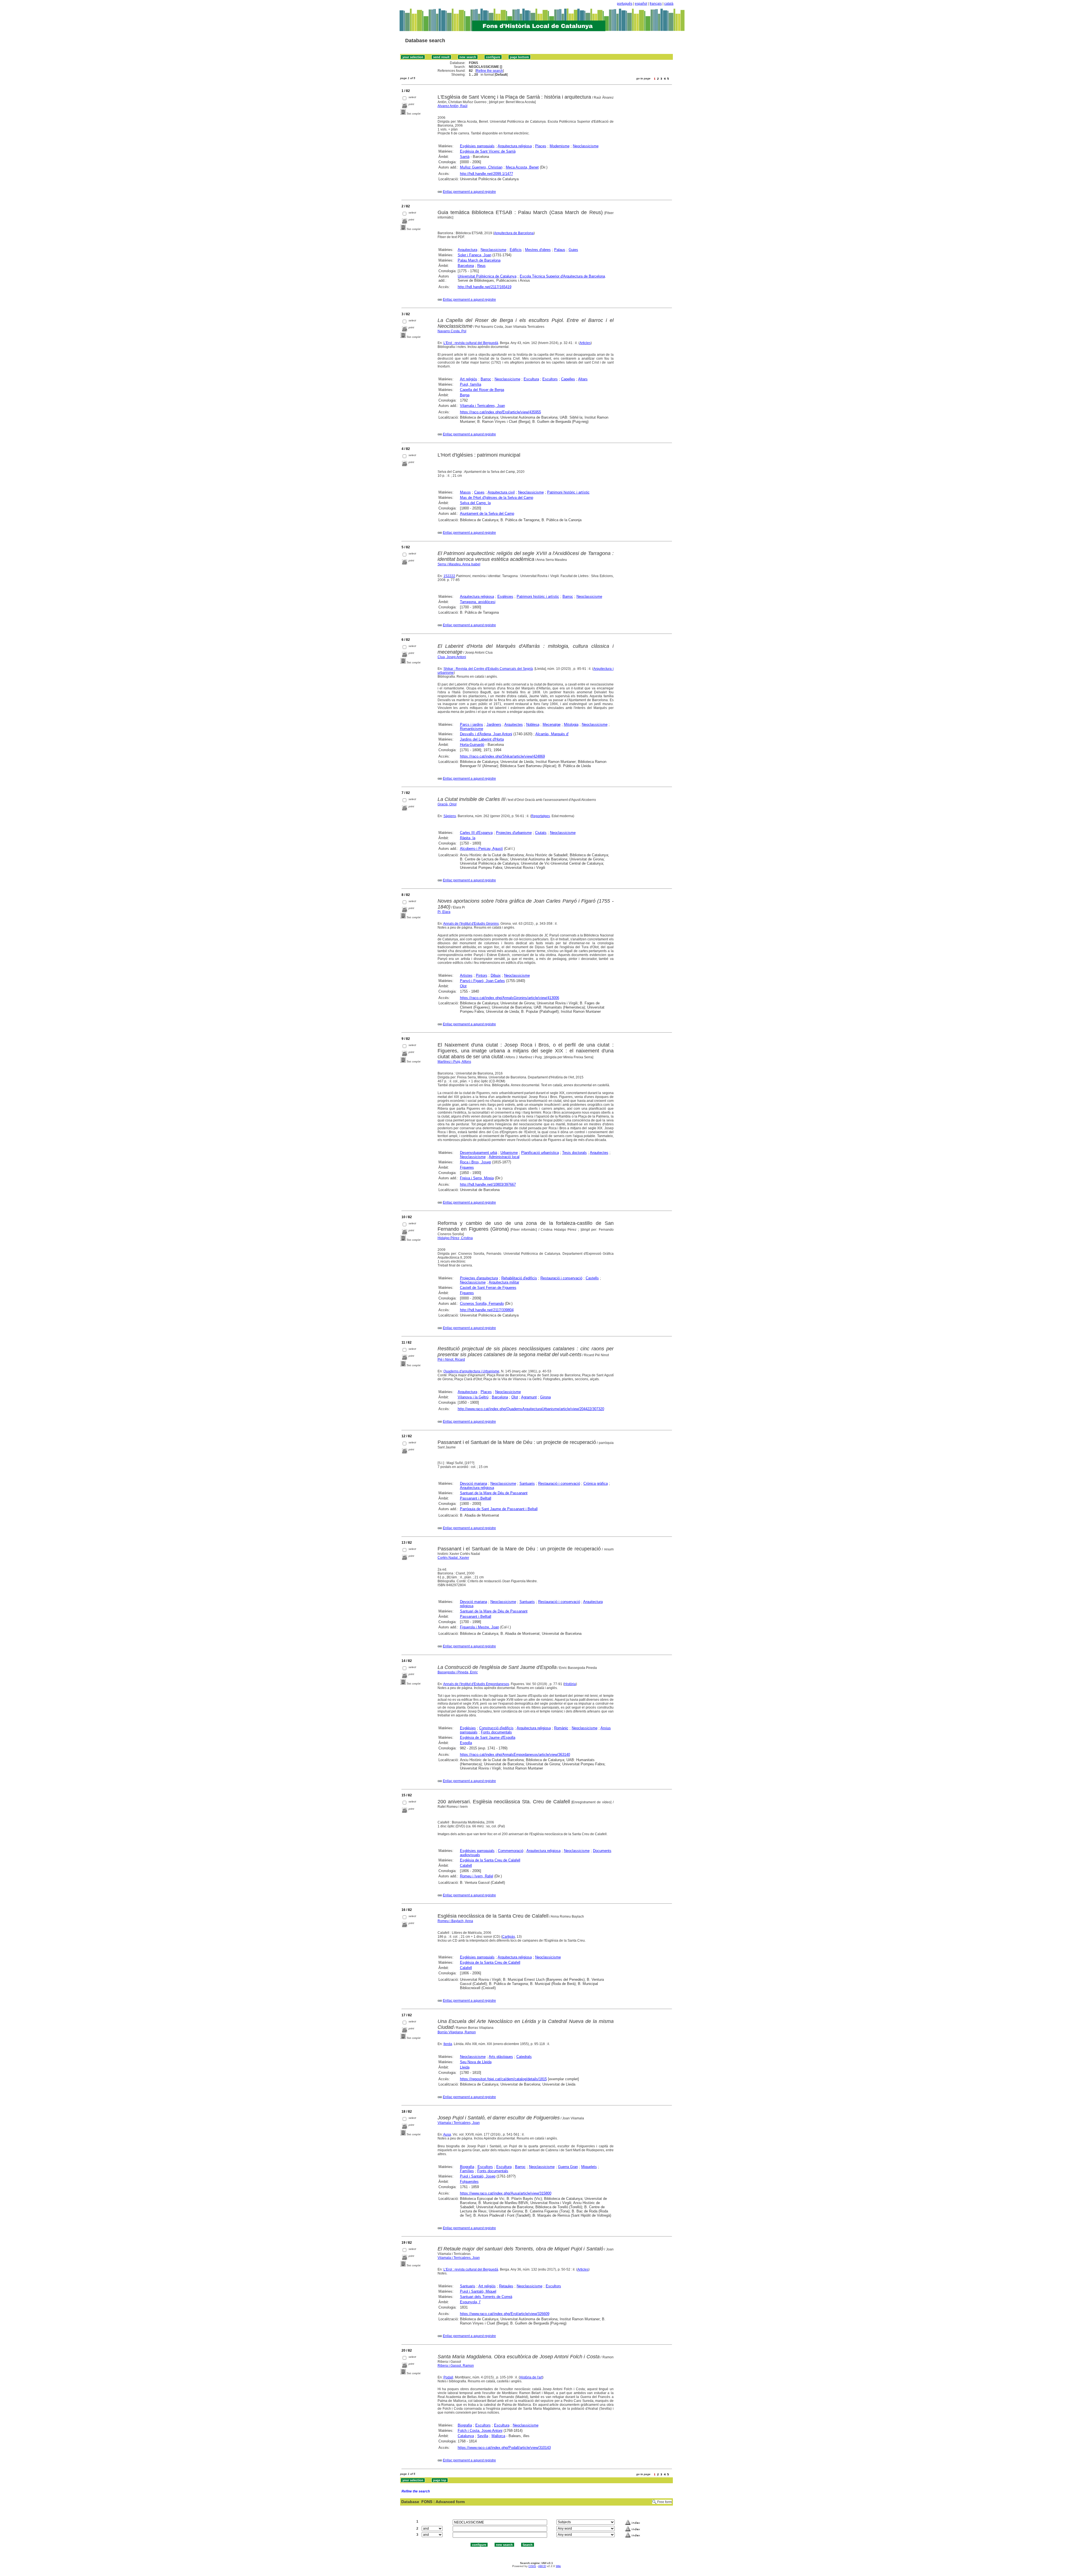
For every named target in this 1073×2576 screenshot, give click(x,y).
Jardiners (494, 724)
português (625, 4)
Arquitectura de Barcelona (514, 233)
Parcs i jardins (472, 724)
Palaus (560, 250)
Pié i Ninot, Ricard (451, 1360)
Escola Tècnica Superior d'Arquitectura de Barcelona (562, 276)
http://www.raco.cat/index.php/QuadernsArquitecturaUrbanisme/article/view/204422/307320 (531, 1409)
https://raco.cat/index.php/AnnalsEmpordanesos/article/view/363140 (515, 1755)
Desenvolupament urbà (479, 1153)
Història (570, 1684)
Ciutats (541, 833)
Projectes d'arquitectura (479, 1278)
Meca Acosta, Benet (522, 167)
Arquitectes (514, 724)
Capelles (568, 379)
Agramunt (529, 1397)
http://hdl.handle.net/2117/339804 (487, 1310)
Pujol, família (471, 384)
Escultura (531, 379)
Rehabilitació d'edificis (519, 1278)
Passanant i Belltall (476, 1498)
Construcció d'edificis (496, 1728)
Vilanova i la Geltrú (473, 1397)
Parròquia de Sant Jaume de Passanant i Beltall (499, 1509)
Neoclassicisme (586, 146)
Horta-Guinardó (472, 745)
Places (541, 146)
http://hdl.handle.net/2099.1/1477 (486, 174)
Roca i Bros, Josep (475, 1162)
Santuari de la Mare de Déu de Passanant (494, 1493)
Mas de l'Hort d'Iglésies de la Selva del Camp (497, 498)
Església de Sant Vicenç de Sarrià (488, 151)
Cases (479, 492)
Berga (465, 395)
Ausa (447, 2134)
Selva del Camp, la (475, 503)
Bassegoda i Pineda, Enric (458, 1672)
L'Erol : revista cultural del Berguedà (471, 343)
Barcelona (466, 266)
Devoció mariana (473, 1483)
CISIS (532, 2566)
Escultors (550, 379)
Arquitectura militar (504, 1282)
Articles (585, 343)
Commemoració (511, 1851)
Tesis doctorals (575, 1153)
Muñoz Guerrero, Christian (481, 167)
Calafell (466, 1865)
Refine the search (490, 71)
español (641, 4)
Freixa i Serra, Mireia (477, 1178)
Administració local (504, 1157)
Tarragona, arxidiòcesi (478, 602)
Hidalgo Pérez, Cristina (455, 1238)
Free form (664, 2502)
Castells (592, 1278)
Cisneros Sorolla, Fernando (482, 1304)
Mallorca (498, 2436)
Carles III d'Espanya (476, 833)
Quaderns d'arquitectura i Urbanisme (471, 1371)
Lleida (465, 2067)
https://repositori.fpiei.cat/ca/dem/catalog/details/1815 (503, 2079)
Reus (481, 266)
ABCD (542, 2566)
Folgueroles (469, 2182)
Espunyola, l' (470, 2302)
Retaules (506, 2286)
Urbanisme (509, 1153)
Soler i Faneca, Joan (474, 255)
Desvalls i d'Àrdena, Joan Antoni (486, 734)
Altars (583, 379)
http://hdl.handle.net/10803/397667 (488, 1184)
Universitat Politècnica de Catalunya (487, 276)
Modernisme (560, 146)
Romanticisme (472, 729)
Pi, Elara (444, 912)
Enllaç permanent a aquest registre (469, 192)
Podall (448, 2377)
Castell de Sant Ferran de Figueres (488, 1288)
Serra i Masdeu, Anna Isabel (459, 564)
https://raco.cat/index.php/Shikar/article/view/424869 (502, 756)
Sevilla (483, 2436)
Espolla (466, 1743)
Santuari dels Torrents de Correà (486, 2297)
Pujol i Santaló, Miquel (478, 2291)
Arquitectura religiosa (515, 146)
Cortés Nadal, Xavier (453, 1558)
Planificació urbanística (540, 1153)
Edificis (516, 250)
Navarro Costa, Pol (452, 331)
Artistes (466, 975)
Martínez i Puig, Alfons (454, 1062)
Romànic (561, 1728)
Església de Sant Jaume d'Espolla (488, 1738)
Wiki (558, 2566)
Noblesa (533, 724)
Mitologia (571, 724)
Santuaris (527, 1483)
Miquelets (589, 2167)
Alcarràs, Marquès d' (552, 734)
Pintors (482, 975)
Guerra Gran (568, 2167)
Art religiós (469, 379)
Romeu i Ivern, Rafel (477, 1876)
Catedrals (524, 2057)
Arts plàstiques (501, 2057)
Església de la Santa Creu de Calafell (490, 1860)
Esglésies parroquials (477, 146)
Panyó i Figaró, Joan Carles (482, 981)
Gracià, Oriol (447, 804)
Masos (465, 492)
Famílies (467, 2171)
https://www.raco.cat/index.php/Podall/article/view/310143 (504, 2448)
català (669, 4)
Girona (545, 1397)
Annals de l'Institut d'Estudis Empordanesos (476, 1684)
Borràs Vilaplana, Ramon (457, 2032)
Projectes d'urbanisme (514, 833)
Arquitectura (467, 250)
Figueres (467, 1167)
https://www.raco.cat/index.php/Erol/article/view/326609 (505, 2314)
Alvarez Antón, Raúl (453, 106)
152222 (449, 576)
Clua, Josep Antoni (452, 657)
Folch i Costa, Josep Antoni (480, 2431)
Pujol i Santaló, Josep (478, 2176)
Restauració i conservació (561, 1278)
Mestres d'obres (538, 250)
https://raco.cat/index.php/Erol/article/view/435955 (500, 412)
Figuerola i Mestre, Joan (479, 1627)
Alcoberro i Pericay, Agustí (481, 849)
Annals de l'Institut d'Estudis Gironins (471, 924)
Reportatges (541, 816)
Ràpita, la (468, 838)
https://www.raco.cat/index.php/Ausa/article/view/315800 (506, 2193)
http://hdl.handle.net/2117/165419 (485, 287)
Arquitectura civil (501, 492)
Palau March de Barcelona (479, 260)
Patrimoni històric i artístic (568, 492)
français (656, 4)
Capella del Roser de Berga (482, 390)
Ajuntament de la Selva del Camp (487, 513)
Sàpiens (450, 816)
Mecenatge (552, 724)
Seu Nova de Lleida (476, 2062)
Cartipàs (509, 1937)
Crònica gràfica (596, 1483)
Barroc (486, 379)
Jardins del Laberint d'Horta (482, 739)
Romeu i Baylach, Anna (455, 1921)
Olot (463, 986)
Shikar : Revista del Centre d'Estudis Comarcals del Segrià (488, 669)
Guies (573, 250)
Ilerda (448, 2044)
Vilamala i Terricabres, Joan (482, 406)
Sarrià (465, 157)
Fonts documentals (496, 1732)
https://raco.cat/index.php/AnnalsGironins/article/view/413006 (510, 998)
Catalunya (466, 2436)
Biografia (467, 2167)
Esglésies (505, 596)
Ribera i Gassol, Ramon (456, 2366)
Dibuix (496, 975)
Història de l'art (531, 2377)
